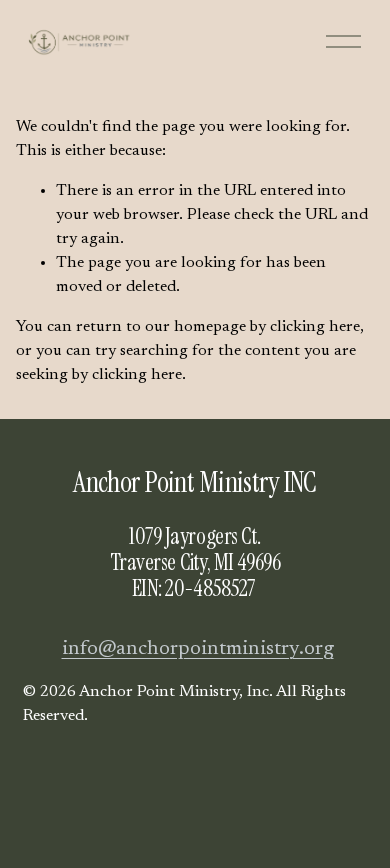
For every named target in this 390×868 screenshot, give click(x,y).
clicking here (315, 327)
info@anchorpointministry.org (198, 649)
